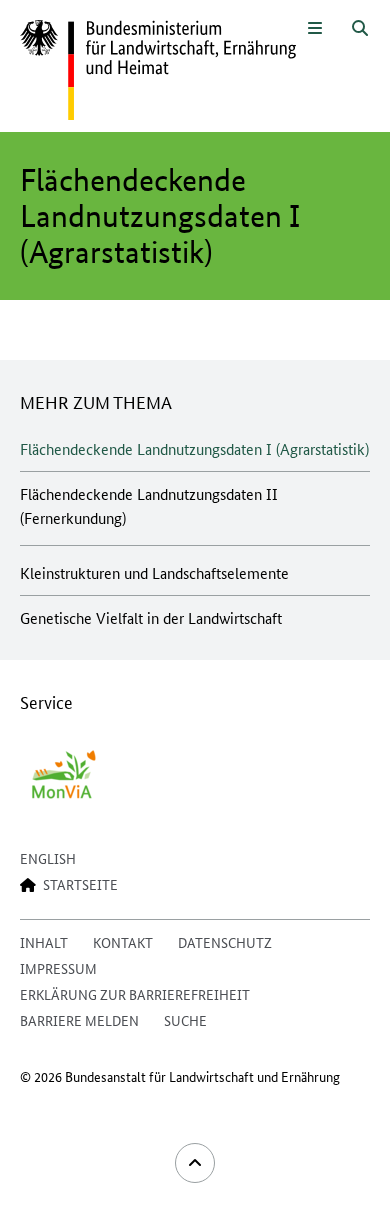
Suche (185, 1020)
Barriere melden (79, 1020)
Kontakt (123, 942)
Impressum (58, 968)
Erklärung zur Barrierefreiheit (135, 994)
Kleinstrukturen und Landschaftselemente (154, 572)
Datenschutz (225, 942)
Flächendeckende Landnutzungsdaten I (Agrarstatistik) (194, 448)
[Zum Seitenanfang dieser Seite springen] (195, 1163)
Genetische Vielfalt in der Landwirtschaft (151, 617)
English (48, 858)
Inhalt (44, 942)
